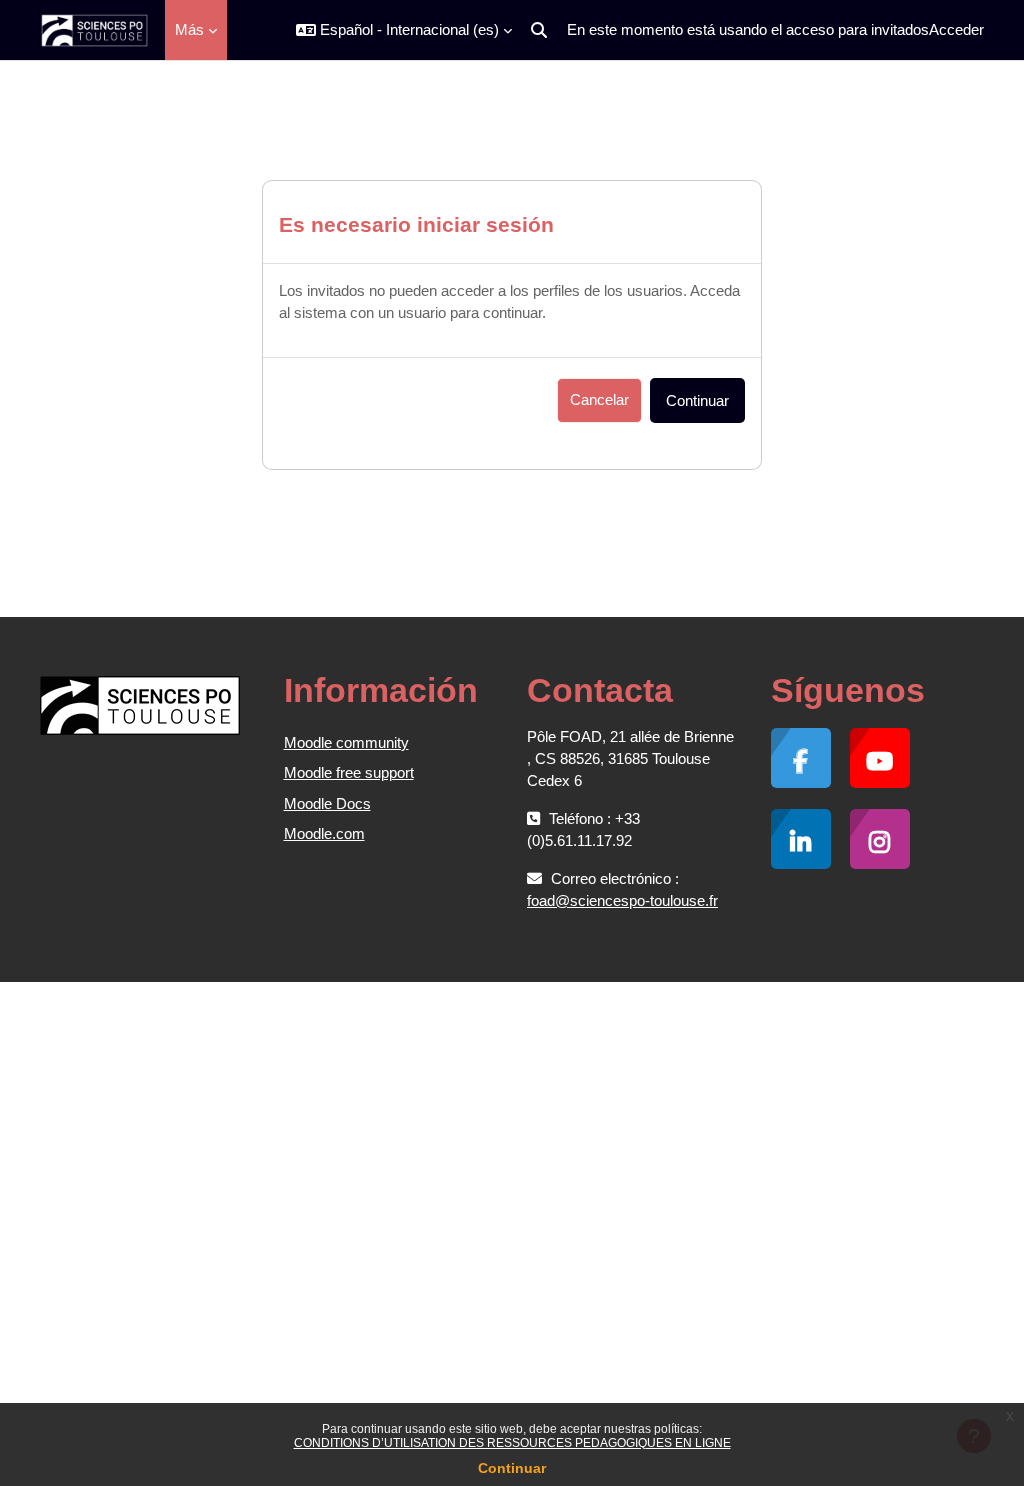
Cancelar (599, 399)
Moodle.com (324, 833)
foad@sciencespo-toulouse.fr (622, 900)
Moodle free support (349, 772)
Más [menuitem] (189, 29)
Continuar (512, 1468)
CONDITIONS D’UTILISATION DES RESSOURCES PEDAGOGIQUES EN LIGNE (512, 1443)
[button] (404, 30)
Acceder (956, 29)
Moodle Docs (327, 803)
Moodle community (346, 742)
